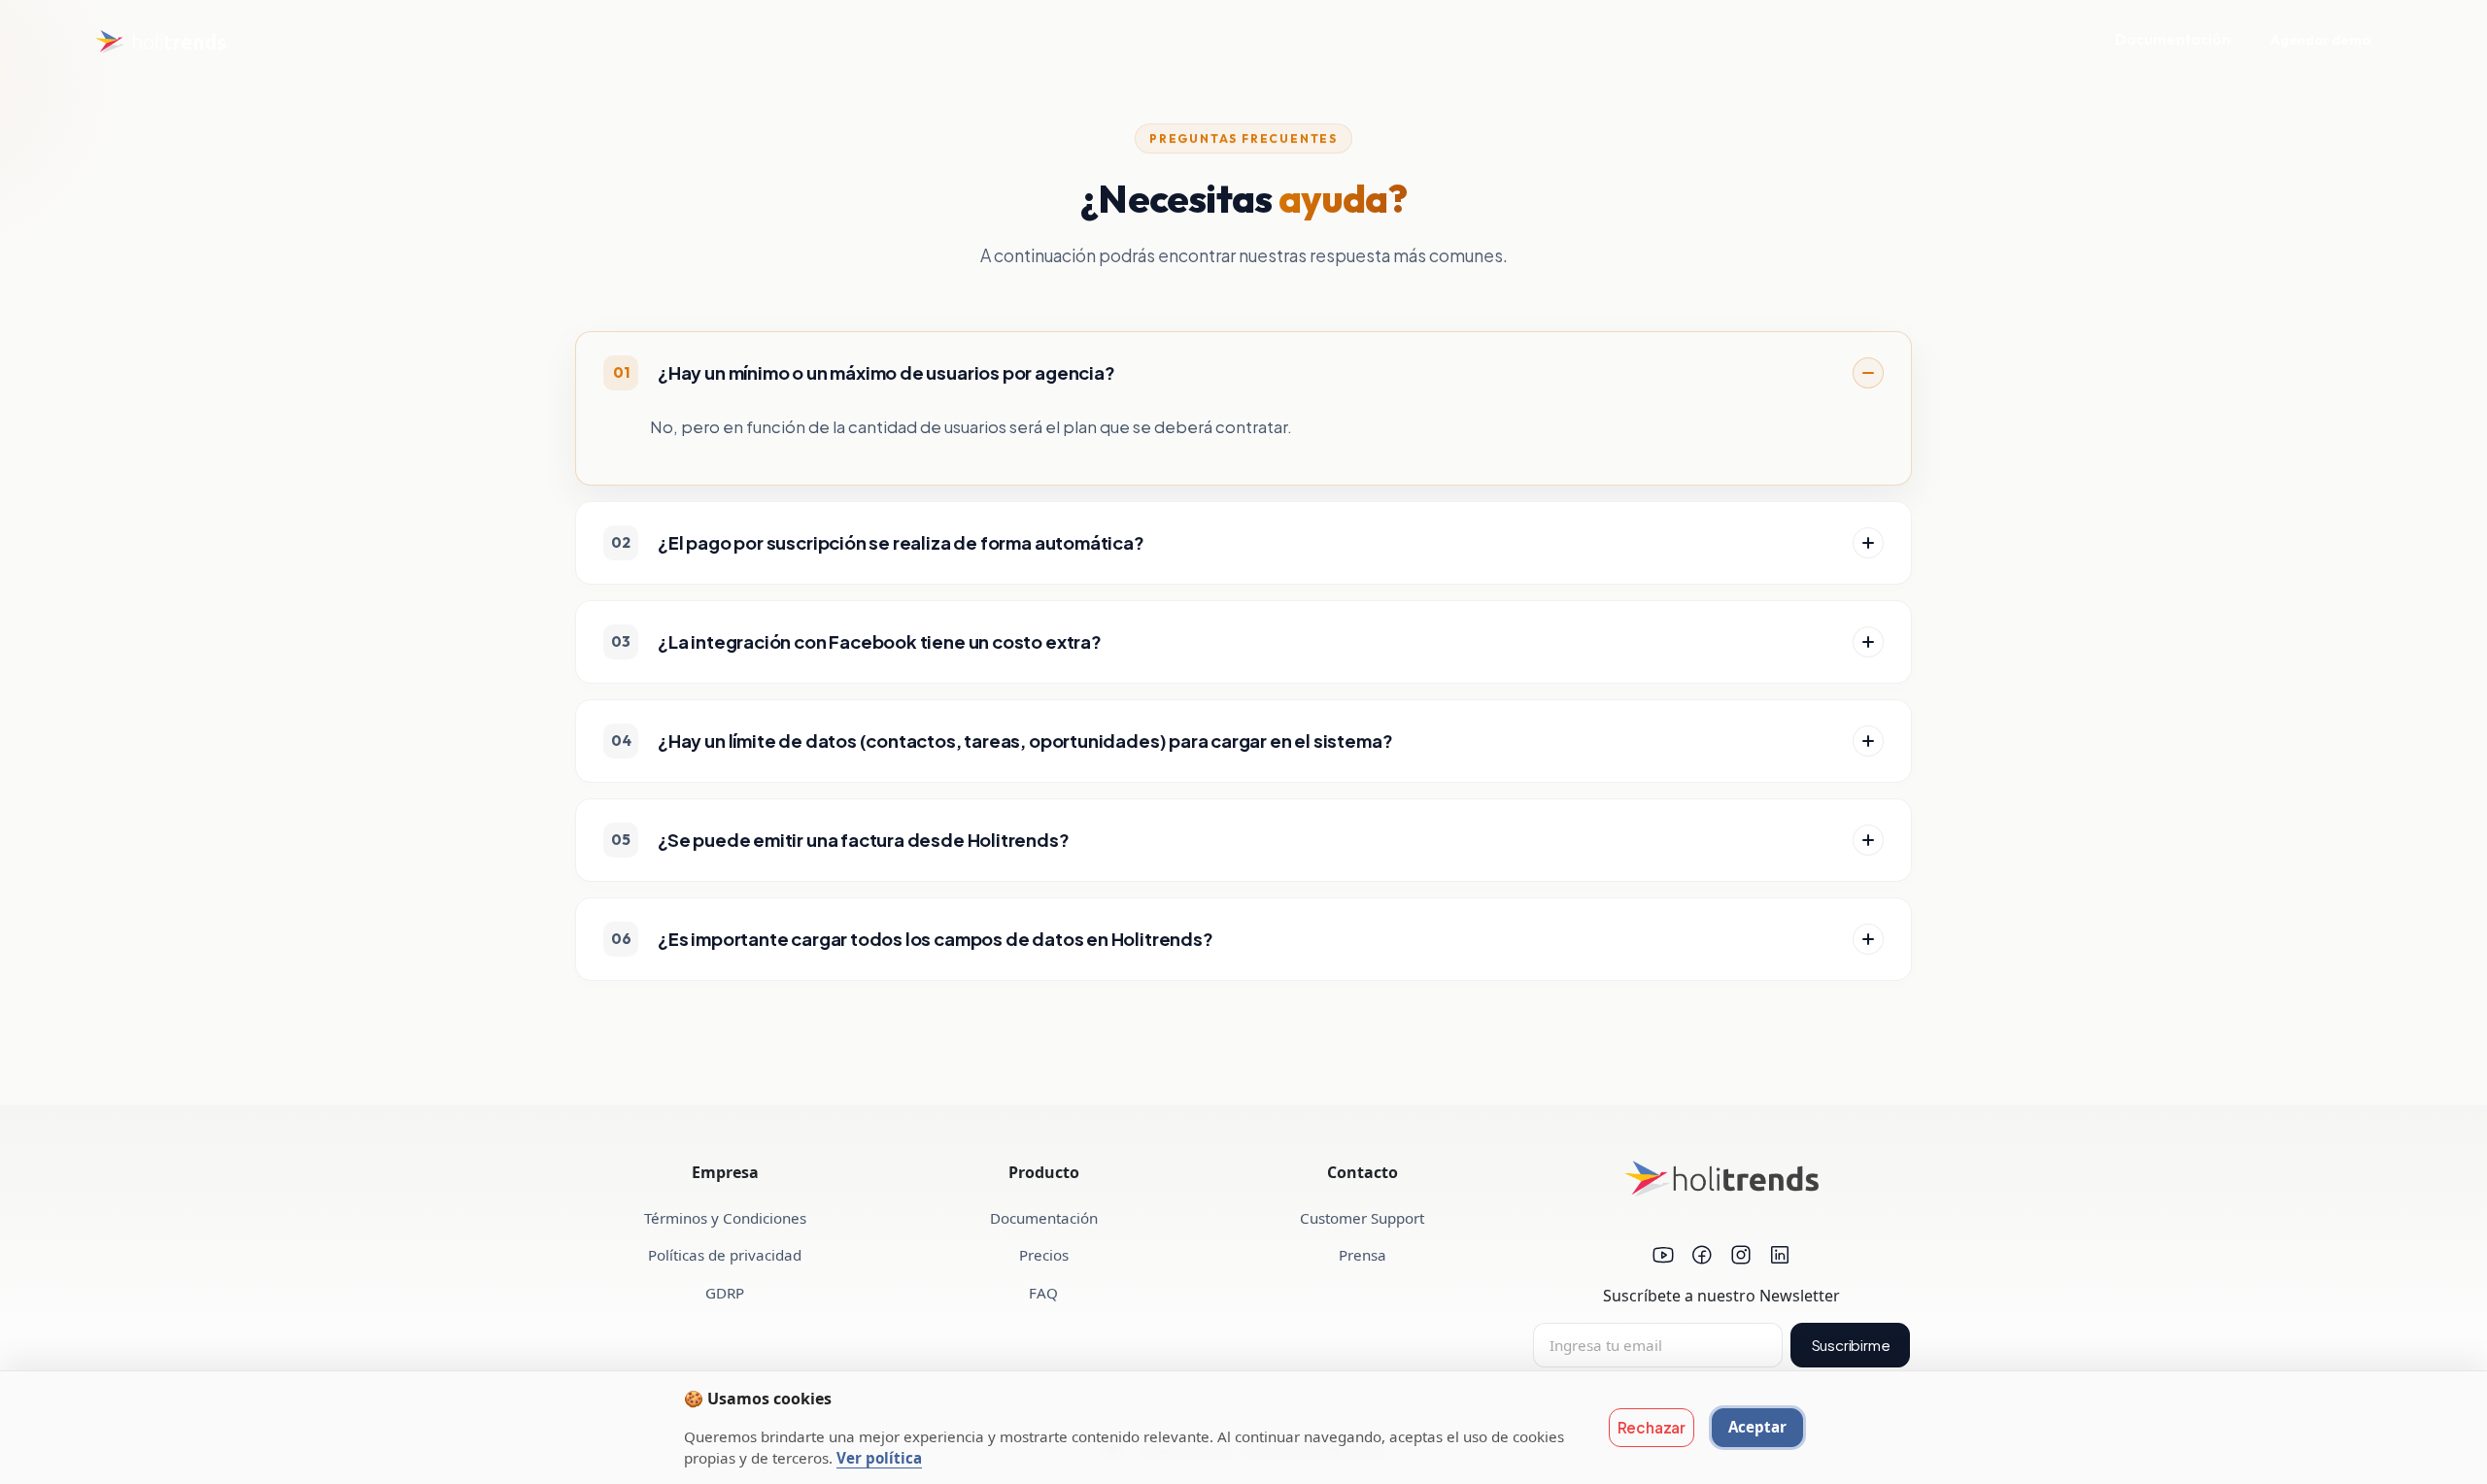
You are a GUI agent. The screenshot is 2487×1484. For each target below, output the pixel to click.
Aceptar (1757, 1427)
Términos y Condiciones (725, 1218)
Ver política (879, 1458)
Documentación (2173, 39)
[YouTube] (1663, 1258)
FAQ (1043, 1293)
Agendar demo (2321, 40)
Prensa (1363, 1255)
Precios (1044, 1255)
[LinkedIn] (1780, 1258)
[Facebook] (1702, 1258)
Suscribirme (1851, 1345)
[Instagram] (1741, 1258)
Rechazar (1652, 1427)
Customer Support (1362, 1218)
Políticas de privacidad (725, 1255)
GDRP (725, 1293)
